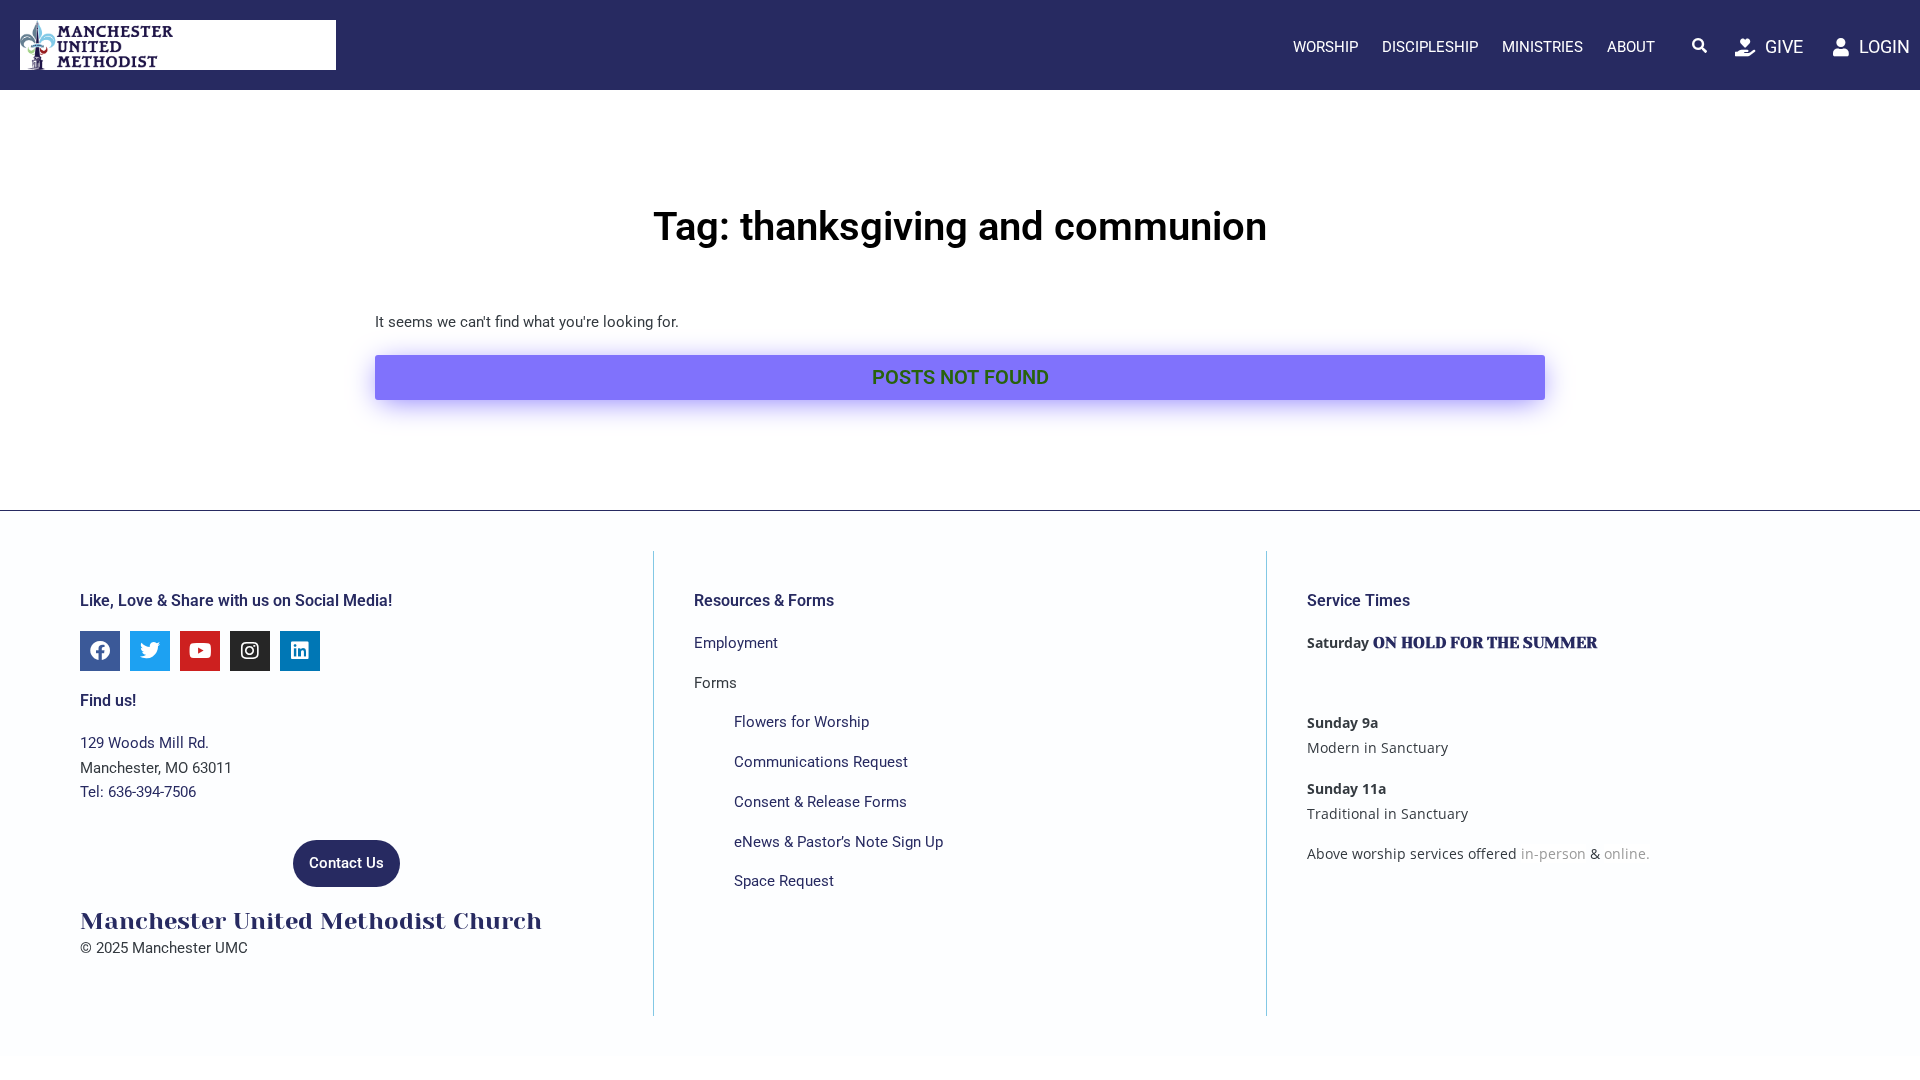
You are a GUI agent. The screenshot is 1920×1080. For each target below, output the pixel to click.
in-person (1553, 853)
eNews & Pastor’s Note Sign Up (838, 842)
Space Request (784, 881)
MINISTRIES (1542, 47)
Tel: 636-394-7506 (138, 792)
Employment (736, 643)
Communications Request (821, 762)
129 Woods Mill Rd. (144, 743)
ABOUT (1631, 47)
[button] (1700, 45)
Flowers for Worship (801, 722)
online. (1627, 853)
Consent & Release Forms (820, 802)
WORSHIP (1325, 47)
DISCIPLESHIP (1430, 47)
